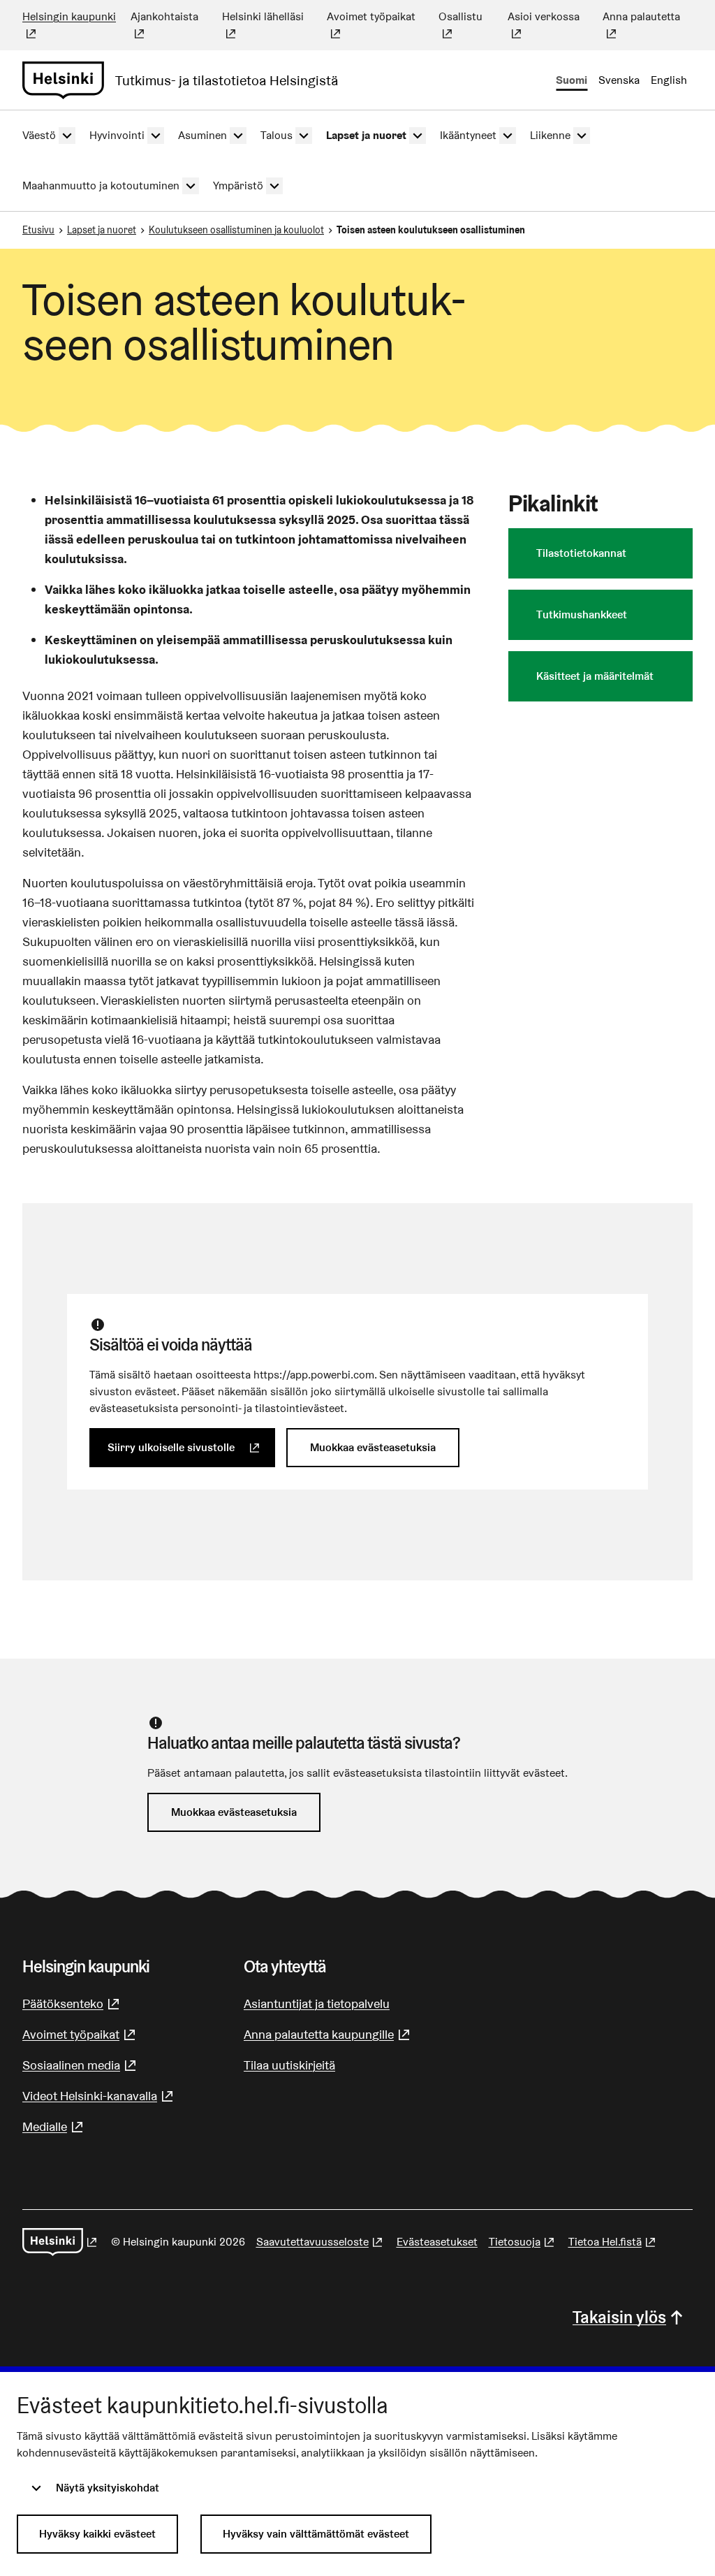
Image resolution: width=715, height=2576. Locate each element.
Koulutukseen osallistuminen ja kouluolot (236, 230)
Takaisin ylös (619, 2317)
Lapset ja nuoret (102, 230)
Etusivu (38, 230)
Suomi (572, 80)
